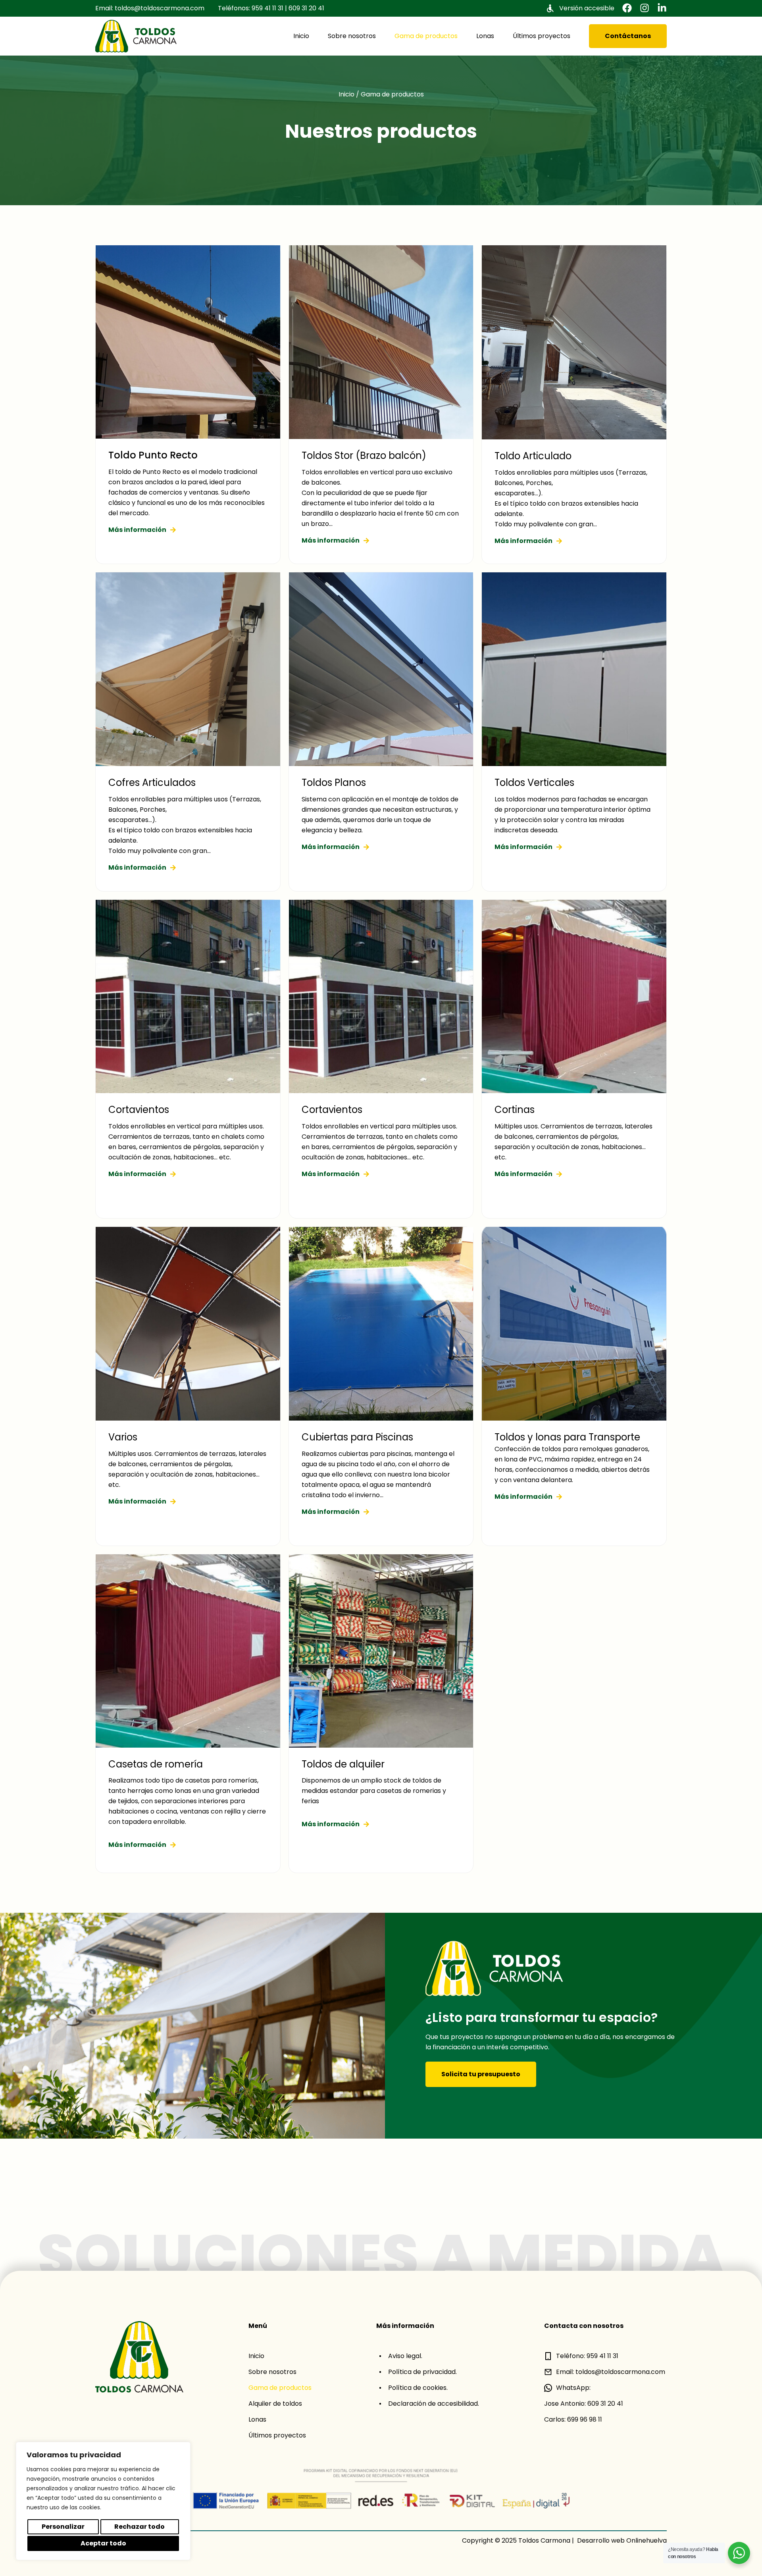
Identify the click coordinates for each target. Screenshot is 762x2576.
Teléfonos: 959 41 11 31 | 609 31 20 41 (271, 8)
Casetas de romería (156, 1764)
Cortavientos (139, 1110)
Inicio (301, 36)
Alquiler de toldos (275, 2404)
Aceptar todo (103, 2543)
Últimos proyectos (542, 36)
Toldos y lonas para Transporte (567, 1437)
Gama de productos (426, 36)
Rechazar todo (140, 2527)
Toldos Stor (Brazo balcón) (364, 455)
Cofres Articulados (152, 783)
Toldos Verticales (534, 783)
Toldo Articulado (533, 456)
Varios (123, 1437)
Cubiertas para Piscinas (357, 1437)
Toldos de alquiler (343, 1764)
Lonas (485, 36)
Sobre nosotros (352, 36)
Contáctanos (628, 36)
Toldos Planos (334, 783)
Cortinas (515, 1110)
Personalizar (63, 2527)
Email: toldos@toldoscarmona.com (150, 8)
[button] (627, 8)
